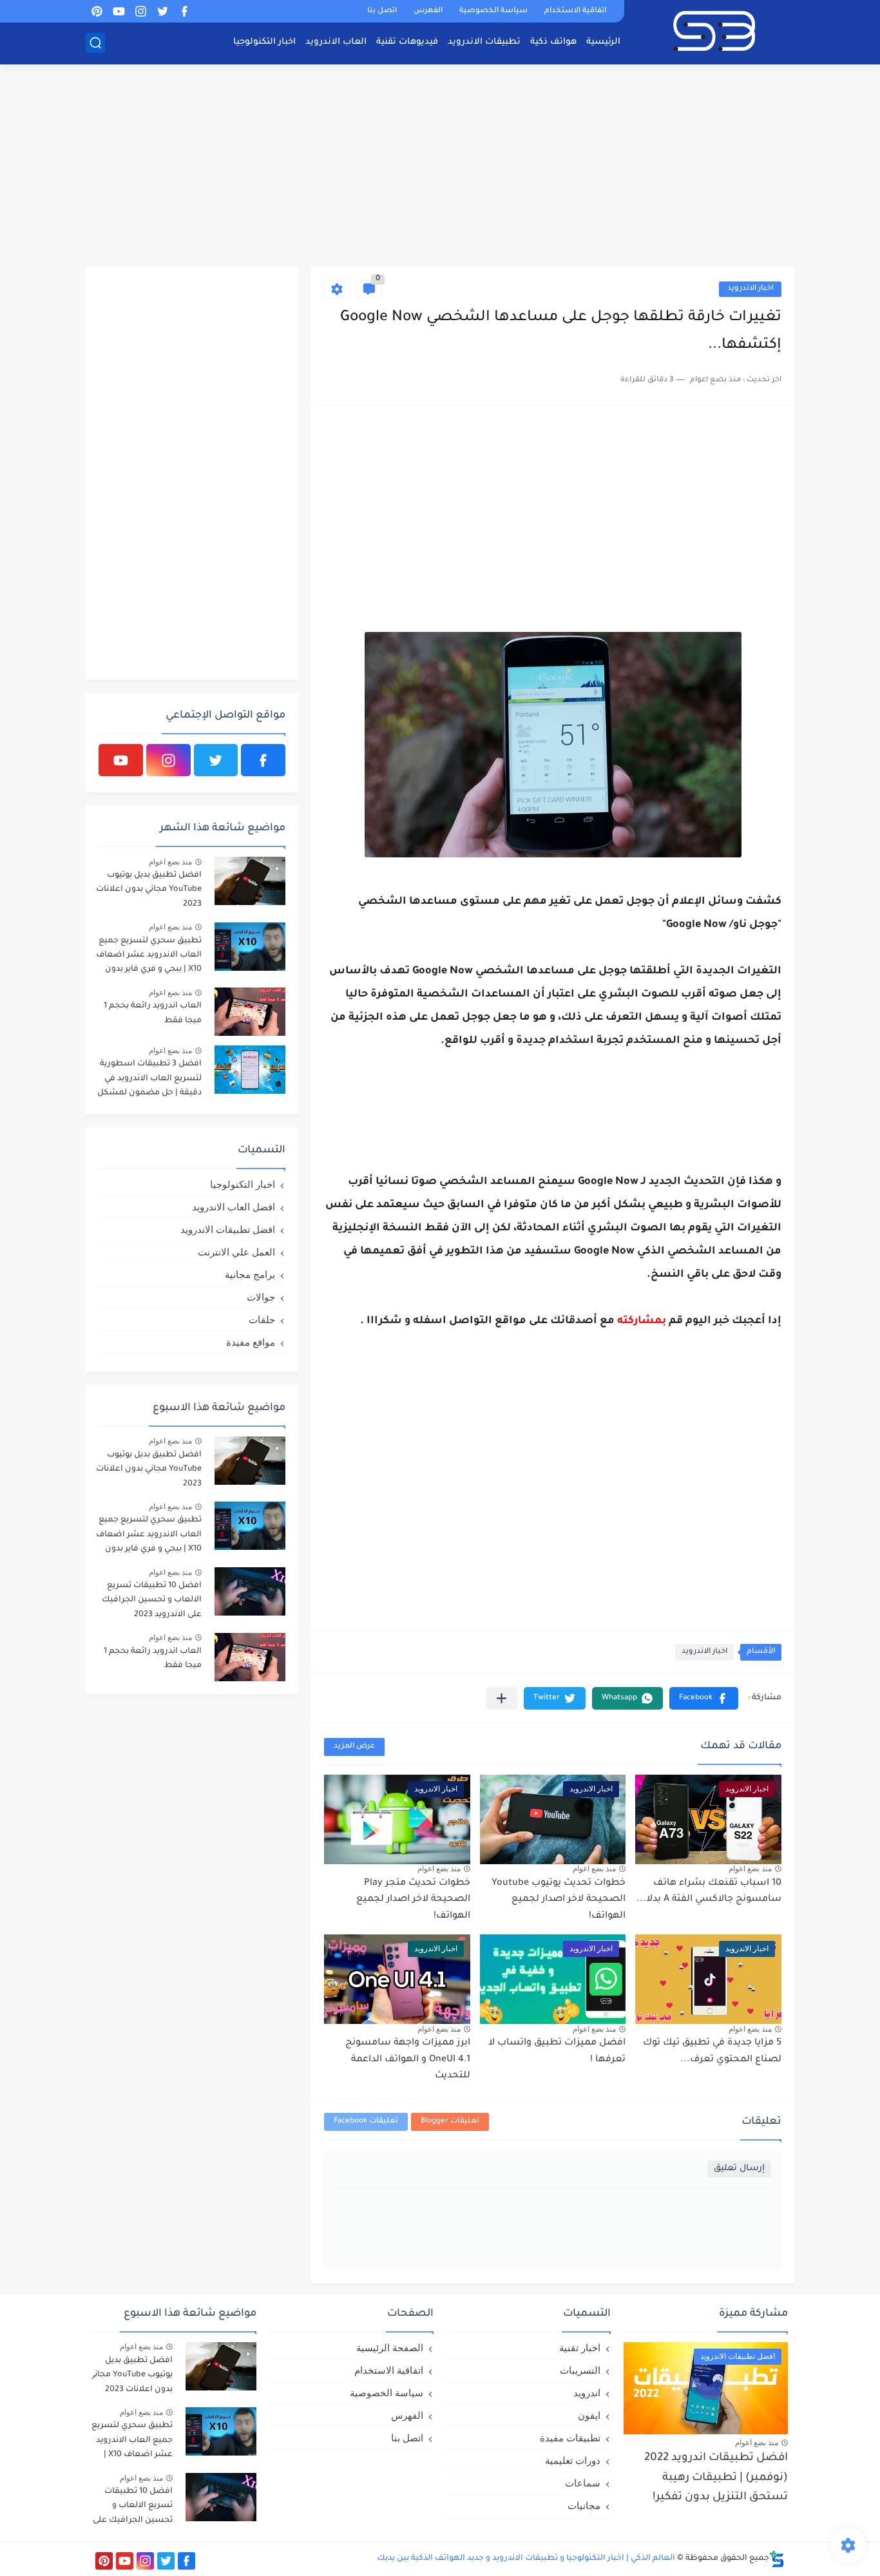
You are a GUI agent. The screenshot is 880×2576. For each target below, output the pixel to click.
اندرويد (587, 2393)
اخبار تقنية (580, 2348)
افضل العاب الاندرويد (234, 1207)
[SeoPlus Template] (777, 2559)
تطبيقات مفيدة (570, 2438)
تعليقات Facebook (366, 2122)
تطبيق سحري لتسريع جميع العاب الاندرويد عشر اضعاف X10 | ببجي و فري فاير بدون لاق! (149, 958)
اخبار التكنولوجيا (264, 42)
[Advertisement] (440, 167)
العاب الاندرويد (336, 42)
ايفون (589, 2415)
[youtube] (119, 11)
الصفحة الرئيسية (390, 2348)
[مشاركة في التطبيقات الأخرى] (502, 1698)
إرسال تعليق (739, 2169)
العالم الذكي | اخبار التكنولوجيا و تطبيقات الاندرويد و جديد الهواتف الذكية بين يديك (526, 2559)
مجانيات (584, 2505)
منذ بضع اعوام (750, 1869)
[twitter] (162, 11)
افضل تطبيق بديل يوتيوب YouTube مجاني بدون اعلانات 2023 (149, 890)
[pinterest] (97, 11)
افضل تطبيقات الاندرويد (228, 1229)
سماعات (583, 2483)
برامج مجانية (250, 1274)
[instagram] (140, 11)
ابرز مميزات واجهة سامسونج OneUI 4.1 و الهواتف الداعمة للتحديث (408, 2060)
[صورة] (250, 881)
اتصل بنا (382, 11)
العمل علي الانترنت (236, 1252)
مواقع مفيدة (251, 1342)
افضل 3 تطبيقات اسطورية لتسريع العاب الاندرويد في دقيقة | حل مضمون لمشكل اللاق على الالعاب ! (149, 1081)
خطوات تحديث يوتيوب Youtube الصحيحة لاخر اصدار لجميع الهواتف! (559, 1900)
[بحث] (95, 43)
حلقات (262, 1320)
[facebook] (184, 11)
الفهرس (428, 11)
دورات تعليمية (573, 2460)
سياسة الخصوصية (493, 11)
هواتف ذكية (553, 42)
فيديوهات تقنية (407, 42)
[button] (704, 1698)
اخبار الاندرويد (750, 289)
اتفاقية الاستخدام (575, 11)
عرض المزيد (354, 1747)
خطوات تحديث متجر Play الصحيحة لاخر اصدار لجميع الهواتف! (413, 1900)
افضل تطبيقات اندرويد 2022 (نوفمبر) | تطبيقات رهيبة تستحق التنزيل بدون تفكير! (716, 2478)
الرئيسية (603, 42)
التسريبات (580, 2370)
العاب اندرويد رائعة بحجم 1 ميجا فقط (153, 1013)
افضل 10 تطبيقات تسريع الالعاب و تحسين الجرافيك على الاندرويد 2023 (152, 1600)
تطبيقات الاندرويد (484, 42)
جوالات (261, 1297)
